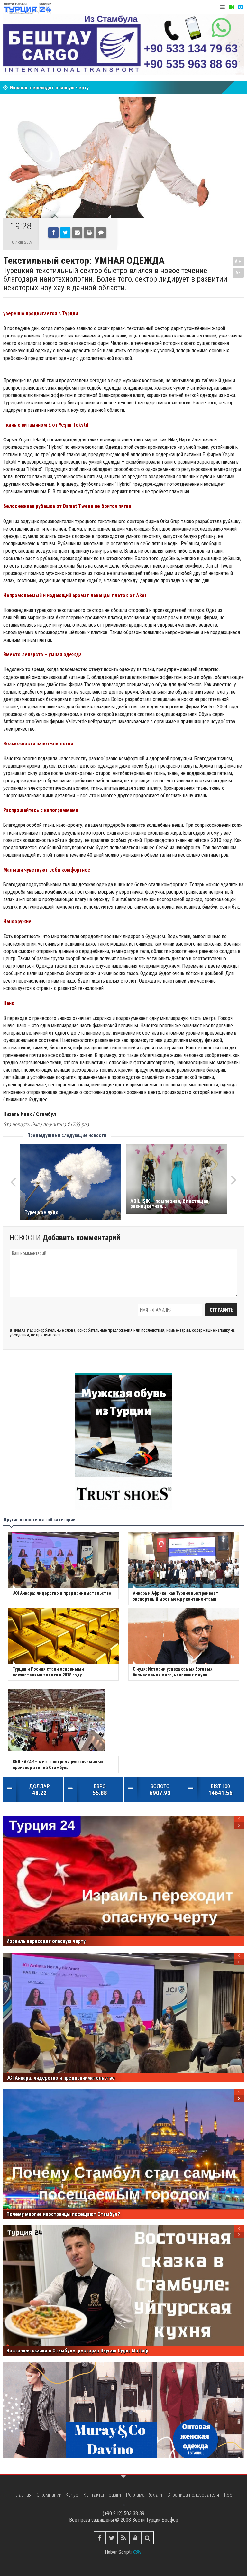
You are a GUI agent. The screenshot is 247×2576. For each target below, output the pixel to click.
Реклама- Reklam (144, 2495)
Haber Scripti (118, 2552)
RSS (228, 2495)
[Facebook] (53, 233)
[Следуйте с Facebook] (100, 2538)
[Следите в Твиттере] (112, 2538)
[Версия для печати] (89, 233)
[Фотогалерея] (240, 7)
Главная (23, 2495)
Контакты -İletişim (102, 2495)
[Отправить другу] (77, 233)
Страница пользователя (193, 2495)
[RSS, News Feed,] (124, 2538)
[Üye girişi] (136, 2538)
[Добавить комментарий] (101, 233)
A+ (238, 261)
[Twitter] (65, 233)
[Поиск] (147, 2538)
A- (238, 273)
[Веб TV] (231, 7)
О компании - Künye (57, 2495)
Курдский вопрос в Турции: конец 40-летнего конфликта (74, 88)
